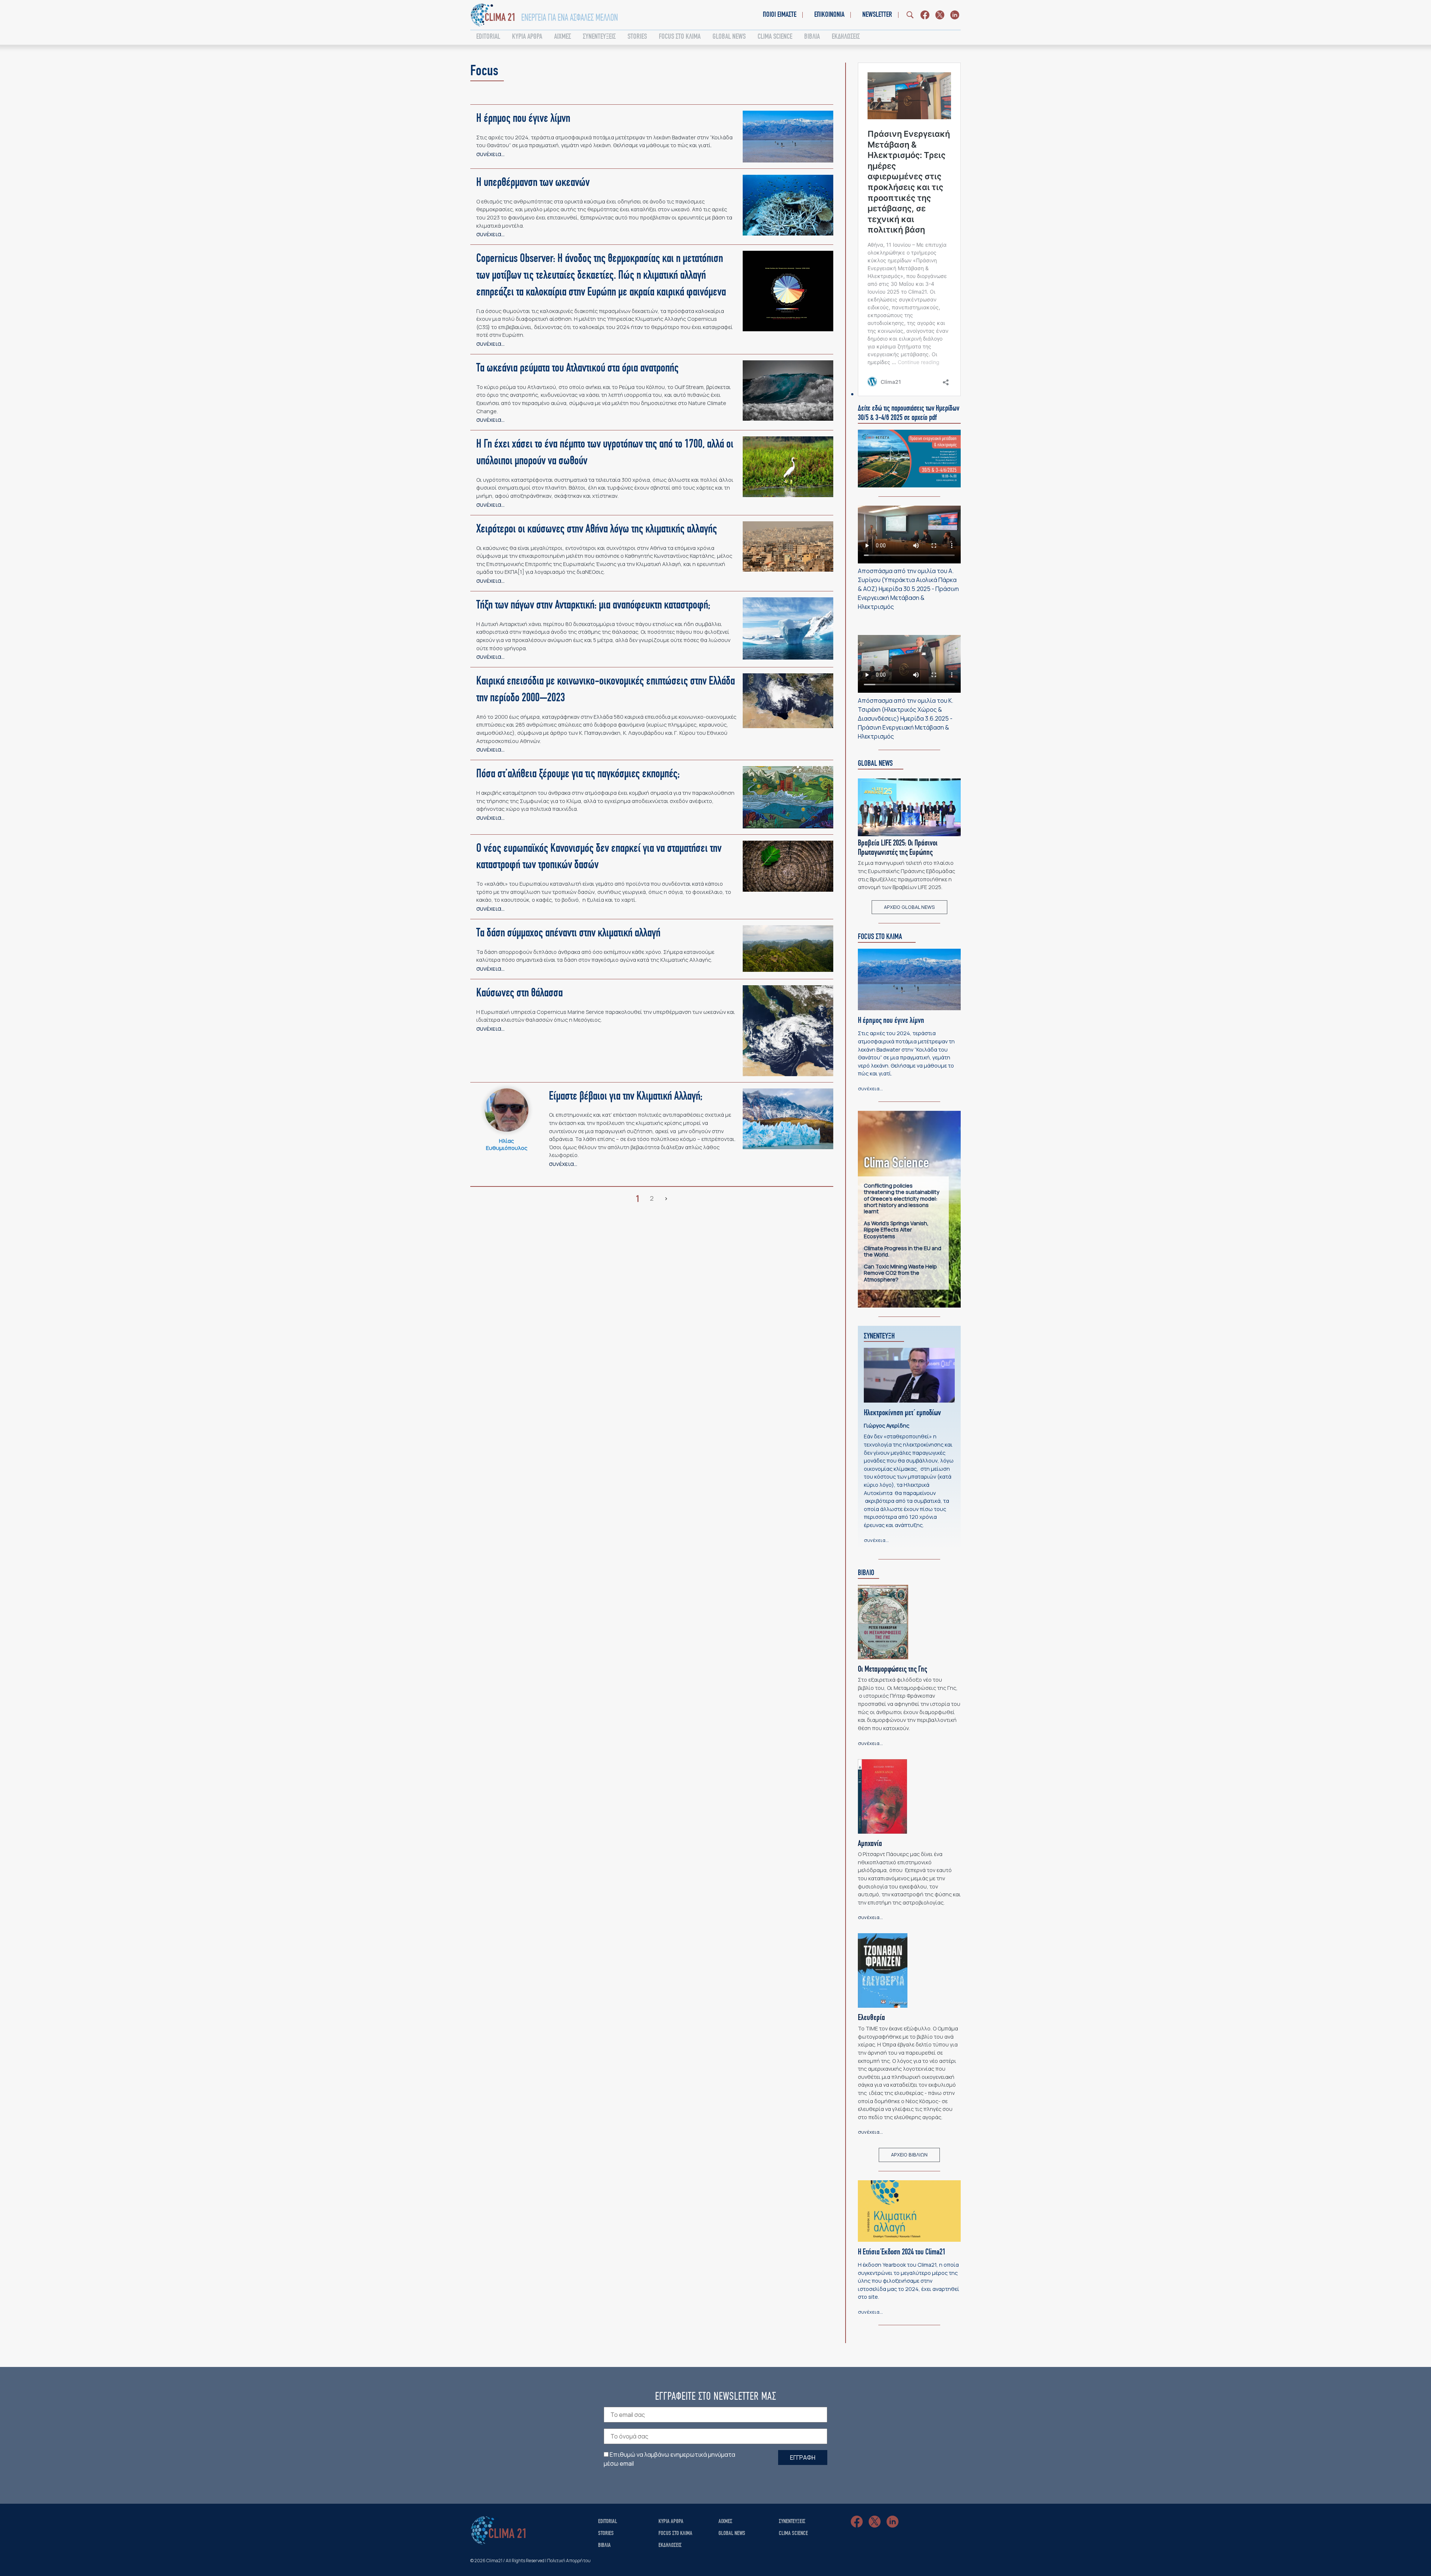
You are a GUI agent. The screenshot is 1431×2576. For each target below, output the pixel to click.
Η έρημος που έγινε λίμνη (523, 119)
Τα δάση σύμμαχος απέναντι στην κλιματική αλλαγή (568, 933)
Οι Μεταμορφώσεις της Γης (893, 1670)
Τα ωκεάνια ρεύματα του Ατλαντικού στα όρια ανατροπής (577, 369)
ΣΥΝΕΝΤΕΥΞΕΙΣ (599, 37)
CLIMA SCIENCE (775, 37)
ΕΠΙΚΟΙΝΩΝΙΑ (829, 15)
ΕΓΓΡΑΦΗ (803, 2458)
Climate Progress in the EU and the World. (903, 1251)
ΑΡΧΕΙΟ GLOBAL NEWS (909, 907)
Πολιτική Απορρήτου (569, 2561)
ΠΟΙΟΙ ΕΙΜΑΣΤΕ (780, 15)
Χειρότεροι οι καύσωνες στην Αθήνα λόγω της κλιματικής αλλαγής (597, 530)
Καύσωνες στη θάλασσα (519, 993)
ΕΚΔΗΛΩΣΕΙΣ (846, 37)
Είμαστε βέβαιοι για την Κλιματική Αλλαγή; (626, 1097)
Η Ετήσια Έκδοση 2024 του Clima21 (902, 2252)
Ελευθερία (871, 2018)
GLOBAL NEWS (729, 37)
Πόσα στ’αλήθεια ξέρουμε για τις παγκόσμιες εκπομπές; (578, 774)
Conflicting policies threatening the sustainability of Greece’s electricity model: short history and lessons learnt (902, 1198)
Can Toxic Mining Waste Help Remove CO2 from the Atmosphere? (900, 1273)
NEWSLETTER (877, 15)
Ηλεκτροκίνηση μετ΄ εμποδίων (902, 1413)
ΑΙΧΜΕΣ (563, 37)
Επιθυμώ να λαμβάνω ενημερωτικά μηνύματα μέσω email (669, 2459)
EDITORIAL (488, 37)
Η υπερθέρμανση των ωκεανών (533, 183)
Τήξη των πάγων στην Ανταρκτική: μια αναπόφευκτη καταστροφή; (593, 606)
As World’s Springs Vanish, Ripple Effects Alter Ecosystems (896, 1230)
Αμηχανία (870, 1844)
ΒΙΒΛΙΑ (812, 37)
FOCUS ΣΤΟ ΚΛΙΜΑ (680, 37)
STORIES (637, 37)
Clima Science (793, 2534)
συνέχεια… (490, 154)
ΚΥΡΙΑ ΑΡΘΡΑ (527, 37)
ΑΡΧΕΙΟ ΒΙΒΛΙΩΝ (909, 2155)
